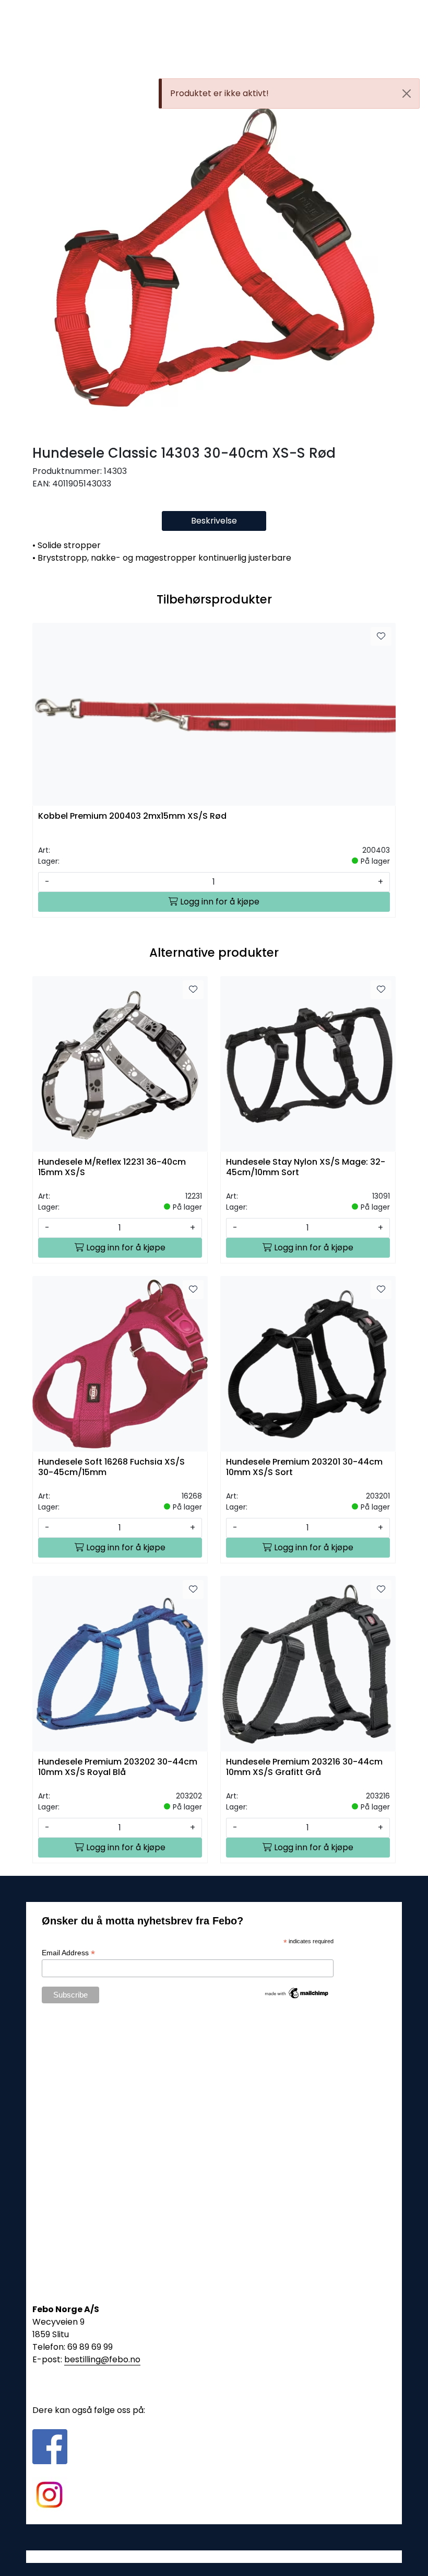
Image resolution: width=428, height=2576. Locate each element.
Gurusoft (214, 2556)
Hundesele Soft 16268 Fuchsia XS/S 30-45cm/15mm (111, 1467)
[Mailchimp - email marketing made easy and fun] (297, 1992)
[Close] (407, 94)
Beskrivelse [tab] (214, 521)
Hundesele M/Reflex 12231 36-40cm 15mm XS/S (112, 1167)
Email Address (68, 1953)
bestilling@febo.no (102, 2359)
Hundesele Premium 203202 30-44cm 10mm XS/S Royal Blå (118, 1767)
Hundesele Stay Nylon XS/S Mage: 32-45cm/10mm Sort (306, 1167)
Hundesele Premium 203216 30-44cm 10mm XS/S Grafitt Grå (304, 1767)
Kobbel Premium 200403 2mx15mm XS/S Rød (132, 816)
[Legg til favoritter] (381, 636)
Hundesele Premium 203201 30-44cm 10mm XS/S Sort (304, 1467)
